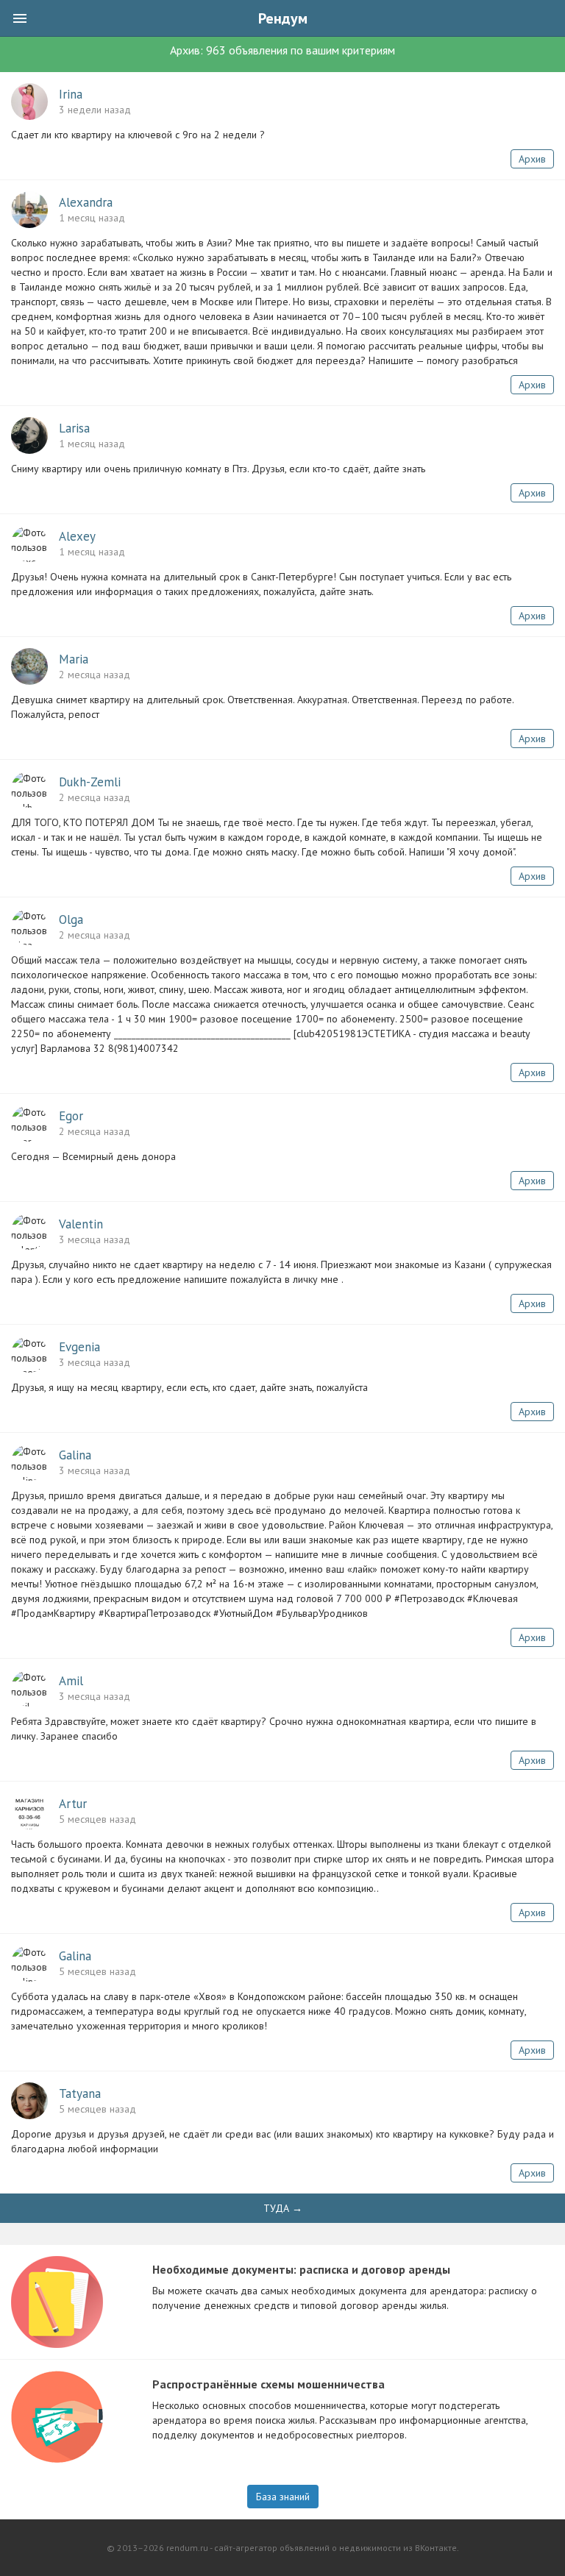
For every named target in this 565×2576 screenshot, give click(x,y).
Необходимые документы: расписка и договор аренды (301, 2269)
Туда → (283, 2208)
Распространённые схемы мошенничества (269, 2384)
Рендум (283, 18)
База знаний (283, 2497)
